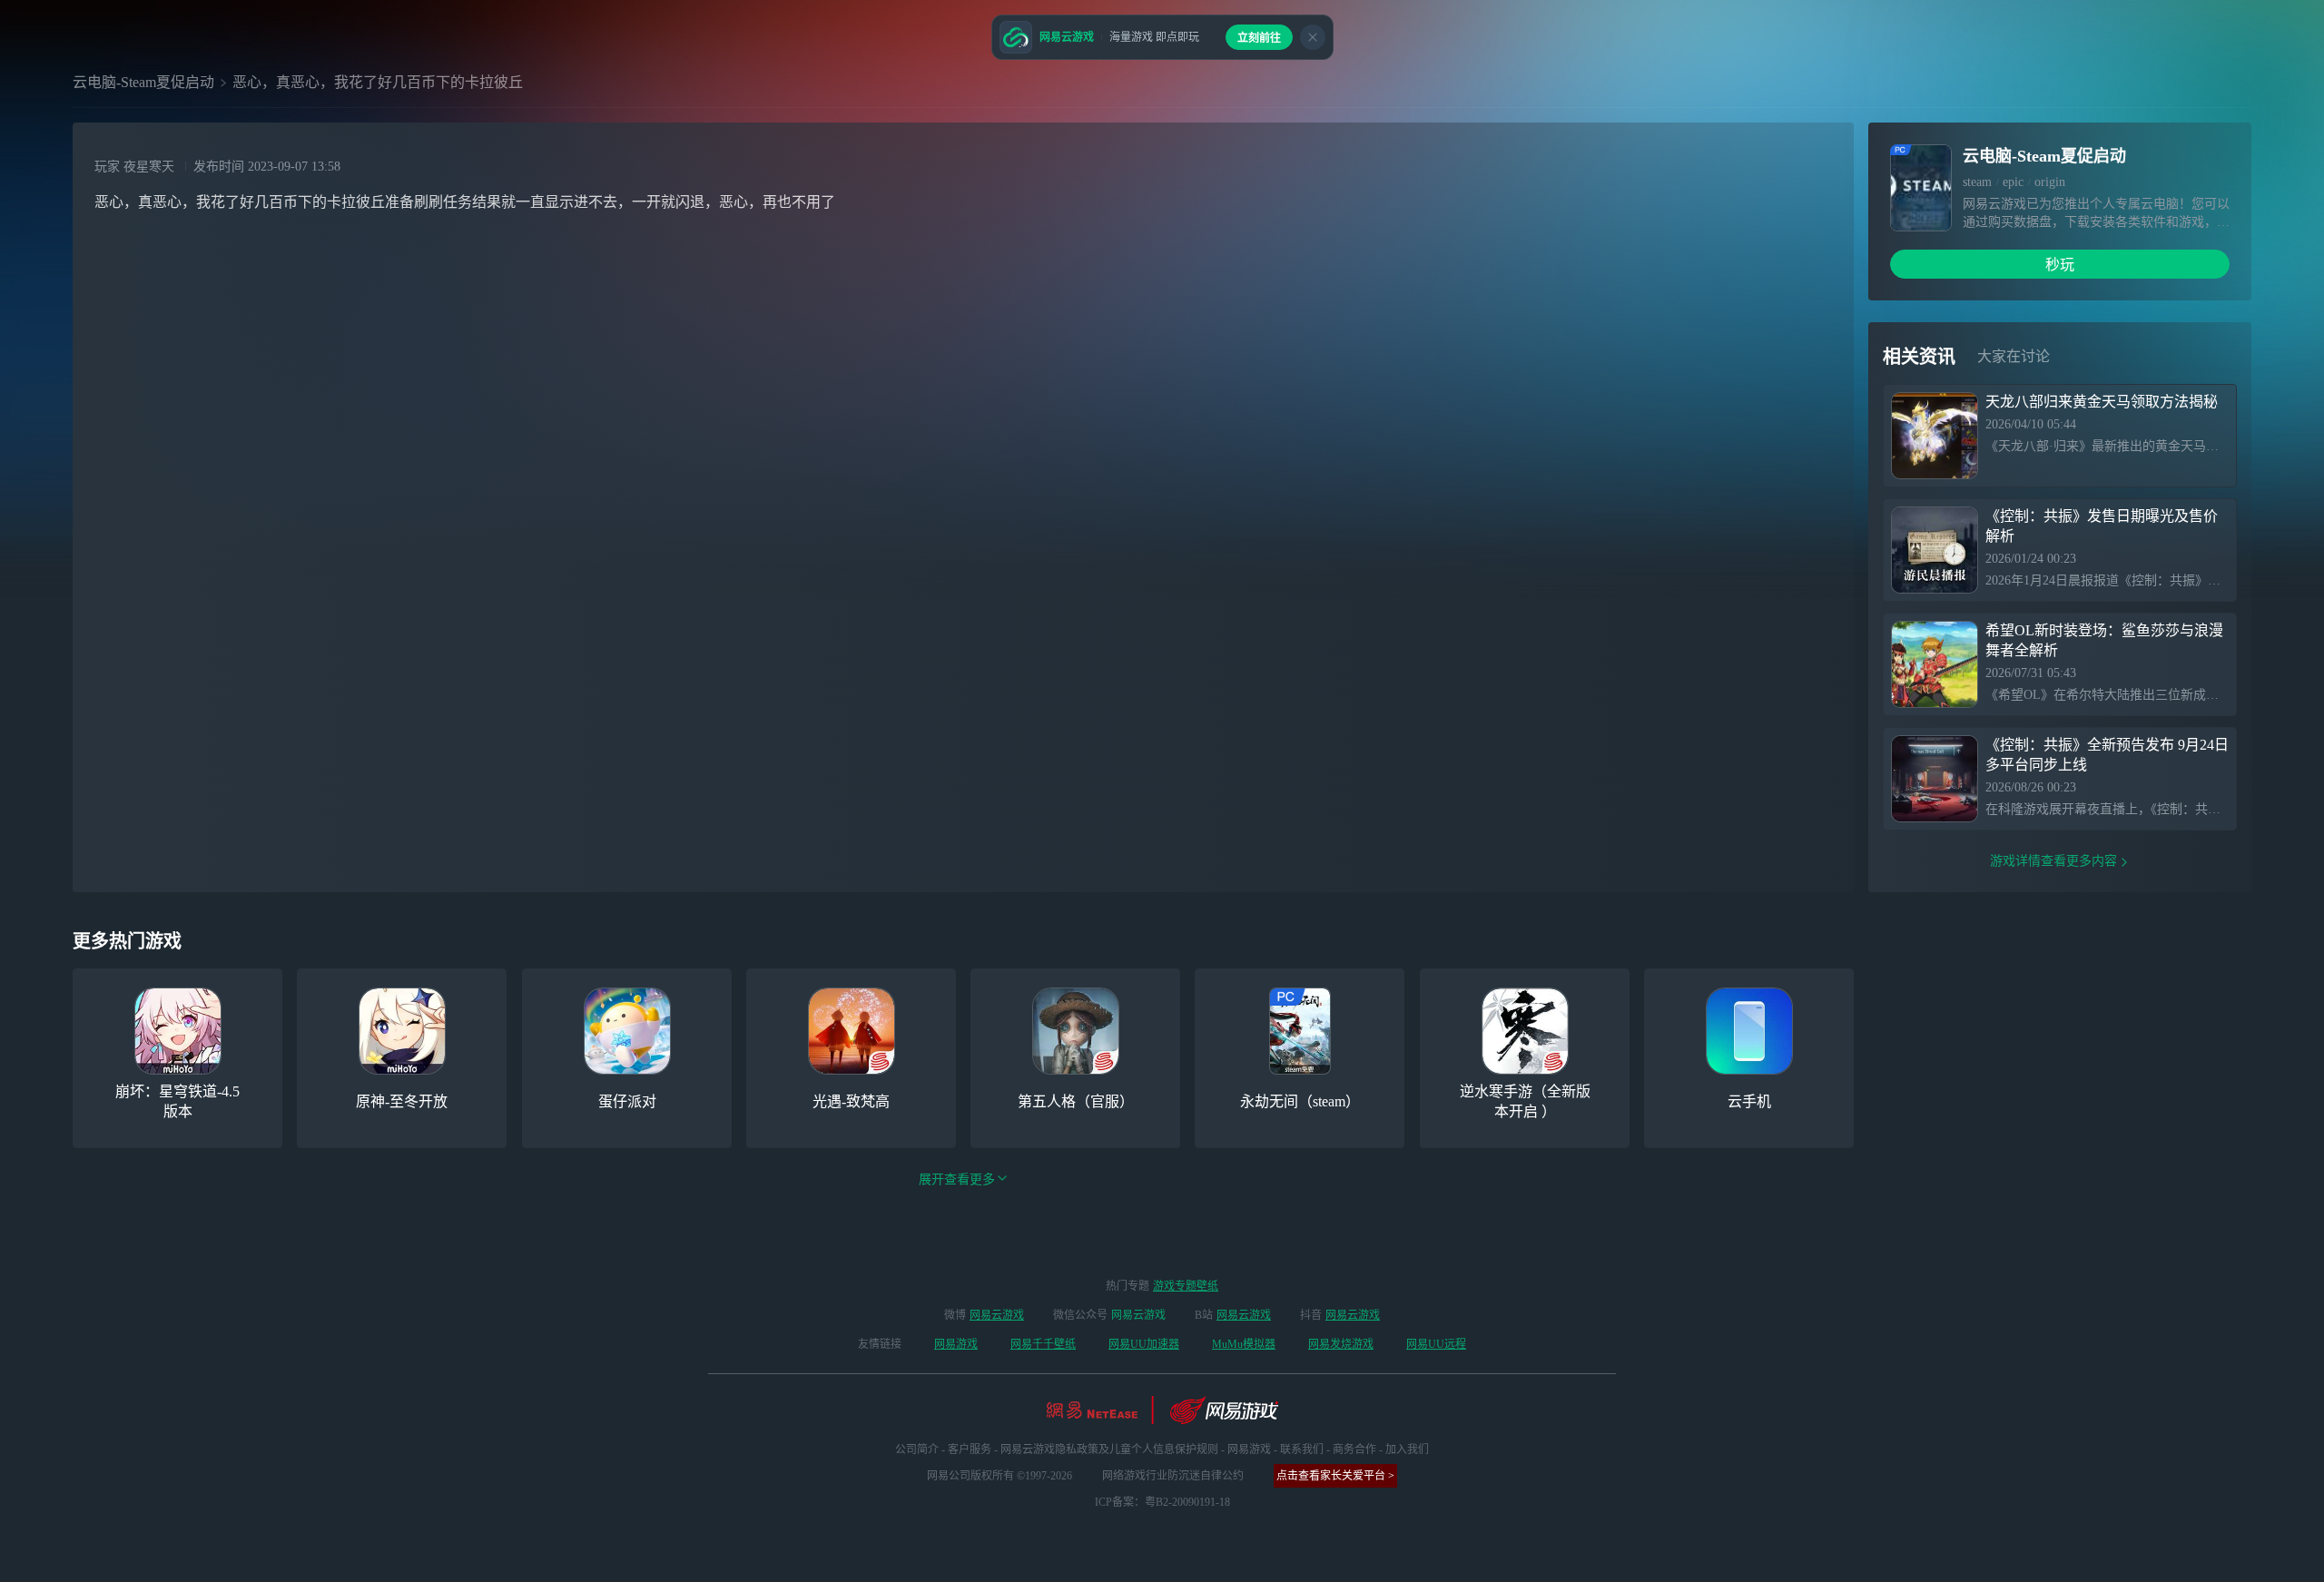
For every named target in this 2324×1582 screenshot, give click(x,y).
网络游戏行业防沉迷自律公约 (1173, 1476)
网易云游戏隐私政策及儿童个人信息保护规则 (1109, 1449)
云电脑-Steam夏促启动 (143, 82)
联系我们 (1302, 1449)
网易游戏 (956, 1344)
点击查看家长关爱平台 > (1335, 1476)
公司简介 (917, 1449)
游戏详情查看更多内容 (2053, 861)
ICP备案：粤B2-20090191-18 (1162, 1502)
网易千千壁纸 (1043, 1344)
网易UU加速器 (1144, 1344)
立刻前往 (1259, 38)
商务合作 (1354, 1449)
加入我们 (1407, 1449)
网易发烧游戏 (1341, 1344)
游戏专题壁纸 (1186, 1286)
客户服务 (970, 1449)
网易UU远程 (1436, 1344)
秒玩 (2060, 265)
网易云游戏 (997, 1315)
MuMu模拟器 (1244, 1344)
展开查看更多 (957, 1179)
